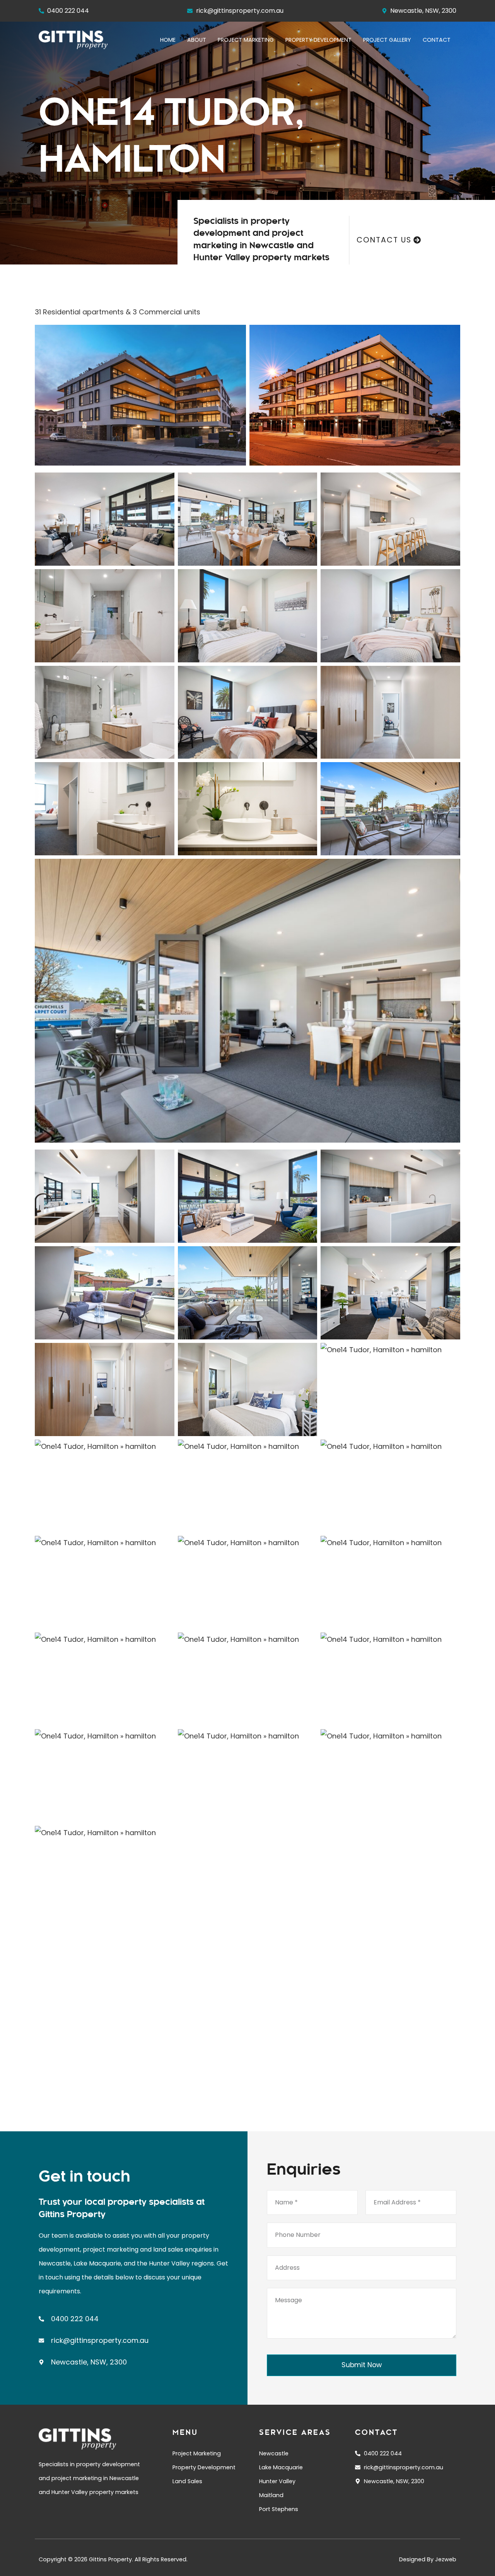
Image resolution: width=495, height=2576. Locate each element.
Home (168, 40)
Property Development (318, 40)
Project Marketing (246, 40)
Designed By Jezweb (428, 2559)
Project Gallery (387, 40)
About (197, 40)
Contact (437, 40)
